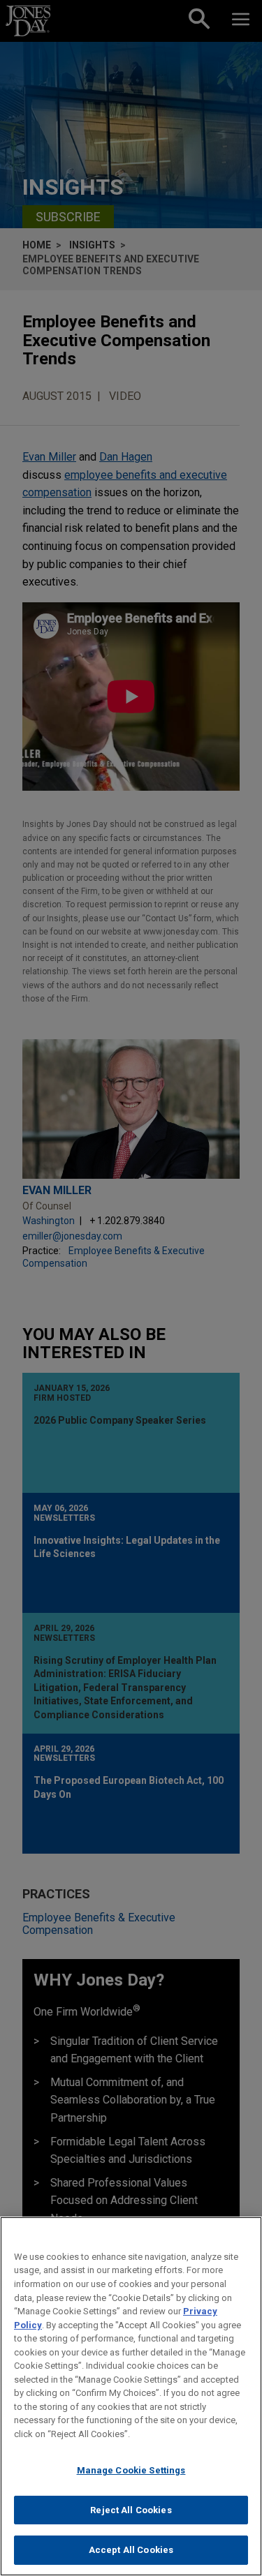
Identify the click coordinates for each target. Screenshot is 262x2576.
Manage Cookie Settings (131, 2470)
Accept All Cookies (131, 2550)
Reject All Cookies (131, 2510)
